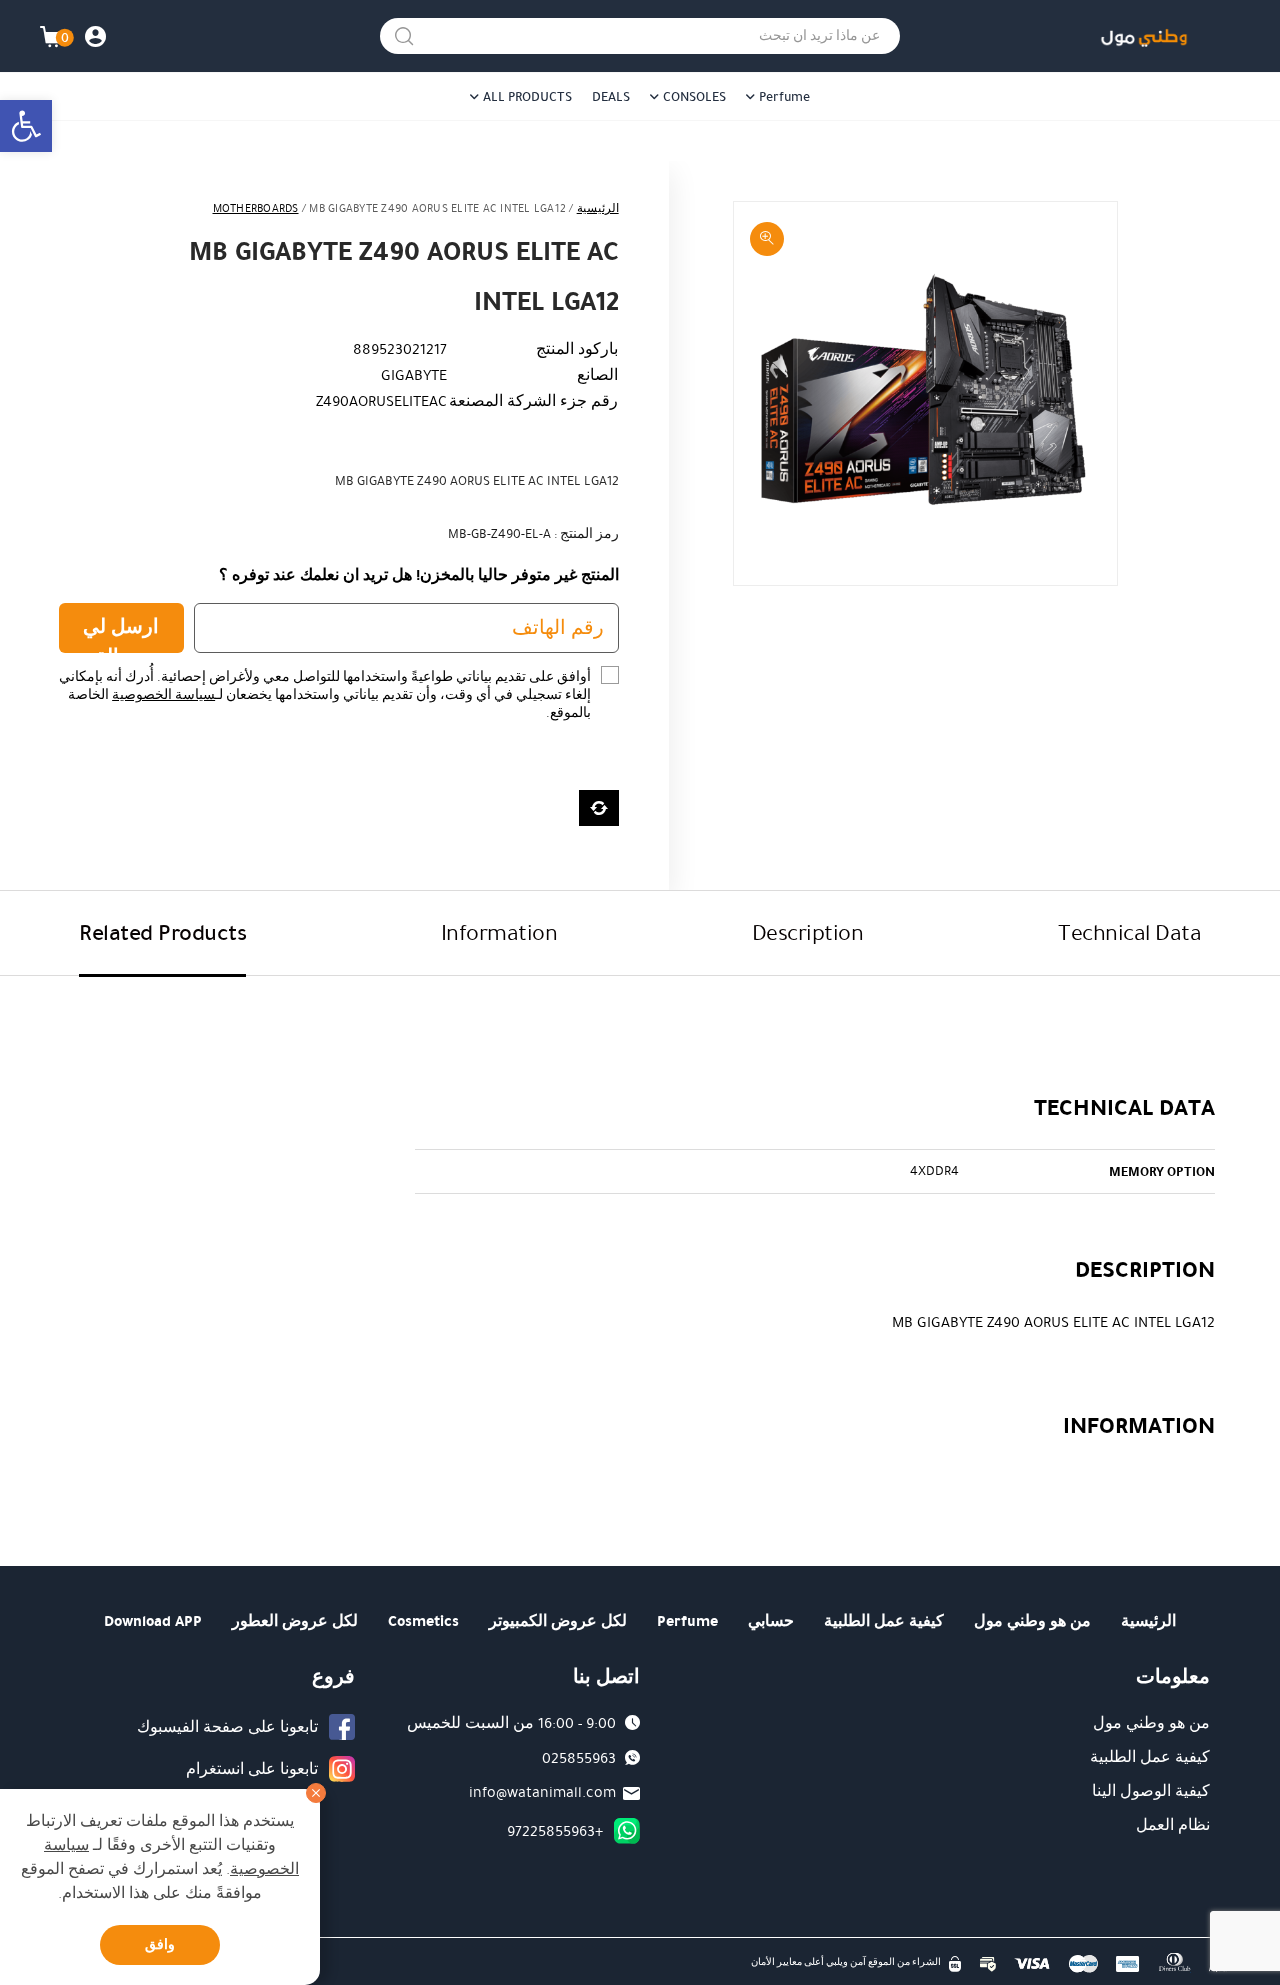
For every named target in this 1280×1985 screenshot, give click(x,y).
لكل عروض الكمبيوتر (558, 1621)
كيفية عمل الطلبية (884, 1621)
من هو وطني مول (1032, 1621)
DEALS (611, 97)
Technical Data (1129, 932)
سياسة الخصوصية (163, 695)
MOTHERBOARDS (256, 208)
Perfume (784, 97)
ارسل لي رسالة (121, 632)
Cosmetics (423, 1621)
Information (499, 932)
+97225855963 (555, 1831)
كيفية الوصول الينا (1151, 1791)
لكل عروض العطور (295, 1621)
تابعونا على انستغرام (252, 1769)
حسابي (771, 1621)
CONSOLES (694, 97)
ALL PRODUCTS (527, 97)
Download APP (153, 1621)
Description (808, 932)
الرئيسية (598, 208)
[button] (26, 126)
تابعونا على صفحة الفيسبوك (227, 1727)
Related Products (162, 932)
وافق (160, 1944)
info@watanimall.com (542, 1792)
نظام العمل (1173, 1825)
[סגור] (316, 1793)
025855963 (579, 1758)
